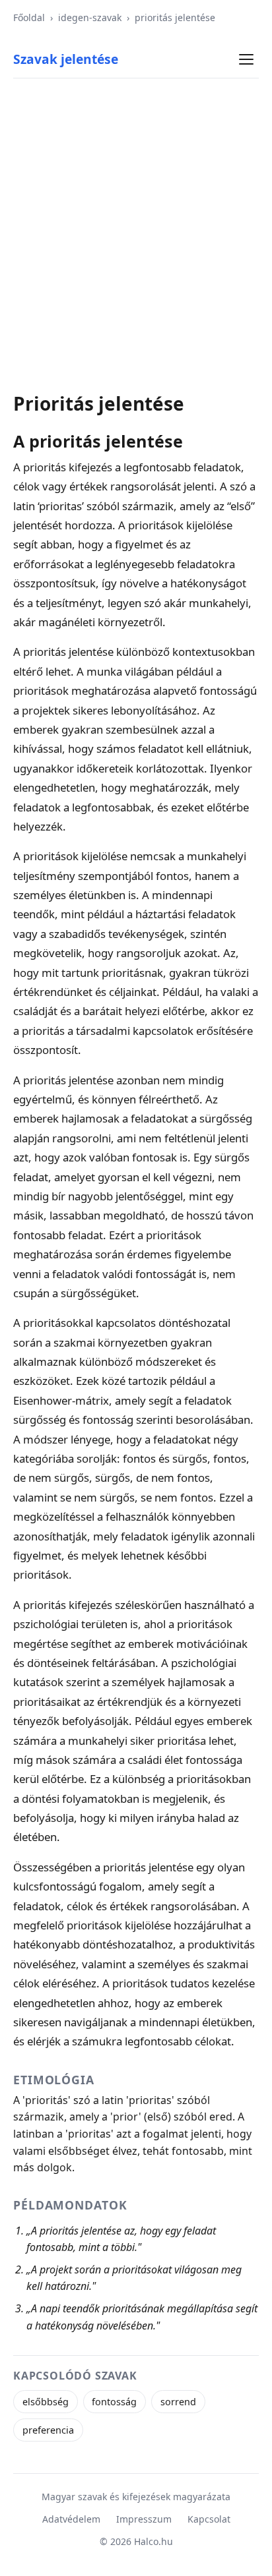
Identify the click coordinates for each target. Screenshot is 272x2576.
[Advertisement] (136, 235)
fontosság (114, 2402)
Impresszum (144, 2519)
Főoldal (29, 17)
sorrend (178, 2402)
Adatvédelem (71, 2519)
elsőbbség (46, 2402)
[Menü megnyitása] (246, 59)
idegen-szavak (90, 17)
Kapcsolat (209, 2519)
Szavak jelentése (66, 59)
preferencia (48, 2430)
